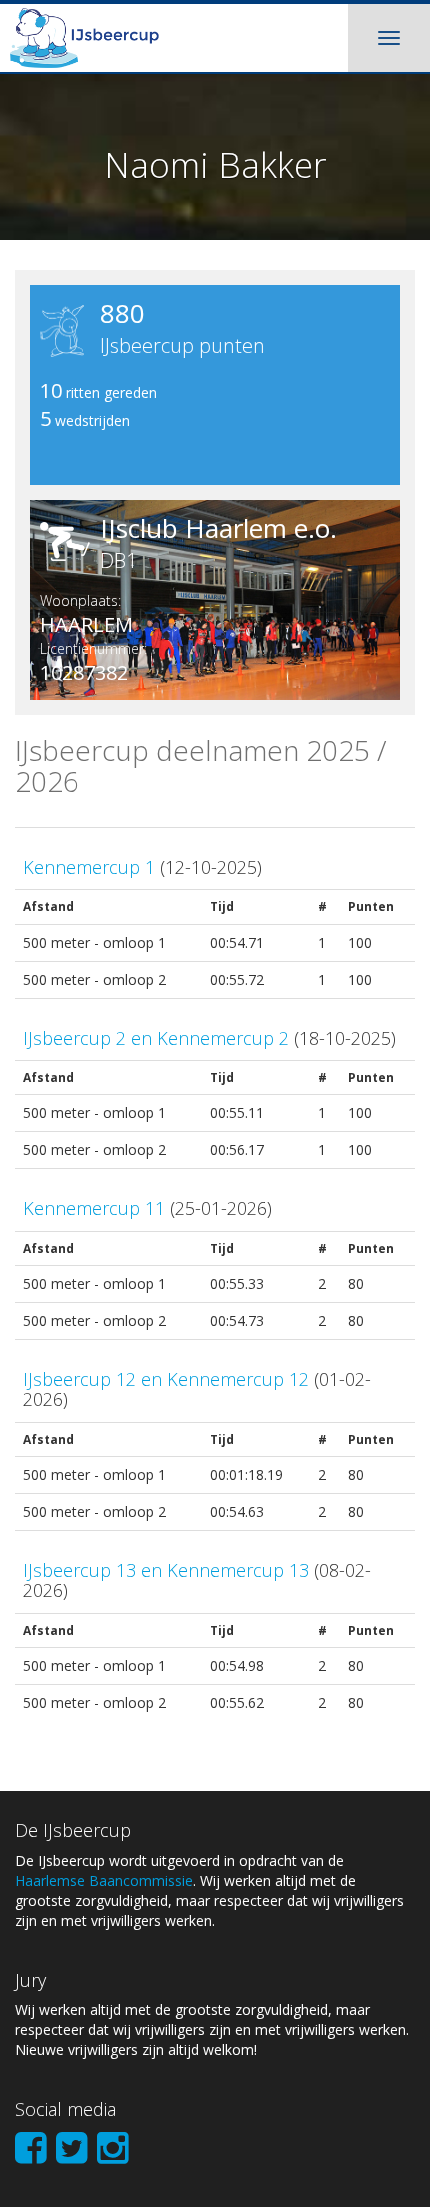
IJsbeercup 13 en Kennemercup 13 (166, 1570)
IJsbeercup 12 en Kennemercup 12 (166, 1379)
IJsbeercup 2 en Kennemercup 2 (156, 1038)
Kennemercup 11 (94, 1208)
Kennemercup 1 (89, 867)
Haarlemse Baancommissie (104, 1880)
